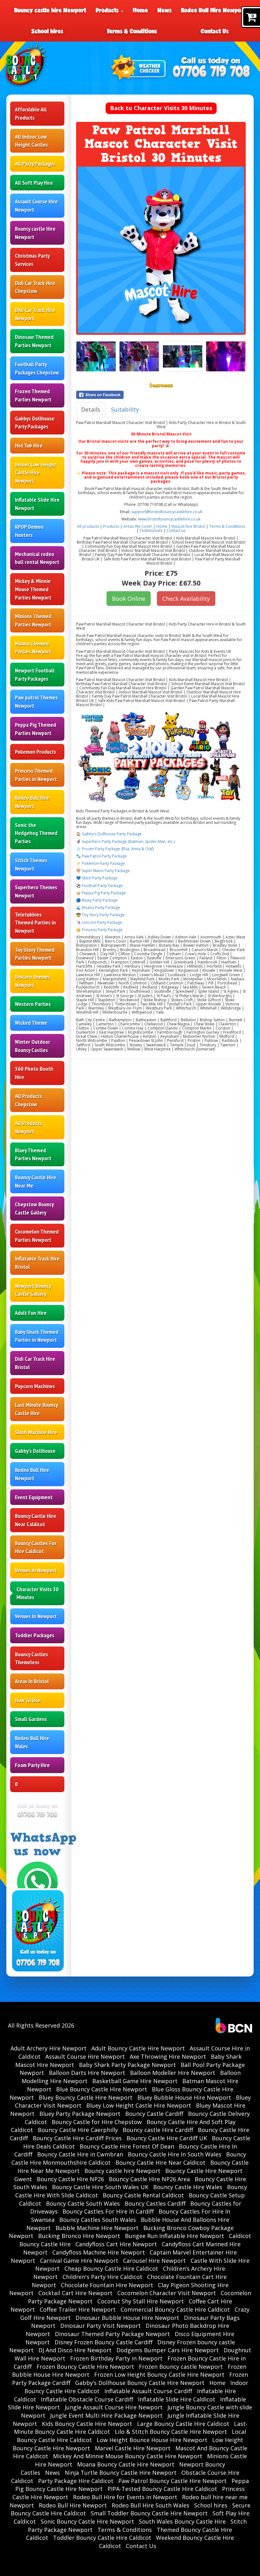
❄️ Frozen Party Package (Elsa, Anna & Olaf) (115, 849)
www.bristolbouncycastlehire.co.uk (169, 519)
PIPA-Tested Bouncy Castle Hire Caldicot (162, 2489)
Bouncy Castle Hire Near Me (36, 1181)
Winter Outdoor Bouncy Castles (32, 1046)
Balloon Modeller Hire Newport (173, 2073)
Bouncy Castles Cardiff (155, 2203)
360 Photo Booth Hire (34, 1073)
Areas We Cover (138, 526)
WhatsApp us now (43, 1844)
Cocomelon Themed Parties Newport (37, 1236)
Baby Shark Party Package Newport (127, 2065)
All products (88, 526)
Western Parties (33, 1004)
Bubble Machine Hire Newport (97, 2228)
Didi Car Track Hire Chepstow (35, 287)
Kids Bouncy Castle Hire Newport (87, 2424)
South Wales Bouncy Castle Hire (182, 2521)
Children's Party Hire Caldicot (102, 2277)
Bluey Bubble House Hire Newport (184, 2097)
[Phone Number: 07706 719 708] (211, 72)
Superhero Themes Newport (36, 891)
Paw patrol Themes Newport (36, 702)
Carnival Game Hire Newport (79, 2261)
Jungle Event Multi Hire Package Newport (106, 2415)
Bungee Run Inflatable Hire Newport (175, 2236)
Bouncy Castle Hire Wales (188, 2187)
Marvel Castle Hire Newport (133, 2448)
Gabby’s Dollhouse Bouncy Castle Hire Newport (140, 2383)
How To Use (28, 1700)
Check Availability (186, 599)
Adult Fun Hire (31, 1313)
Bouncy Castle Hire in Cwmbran (80, 2154)
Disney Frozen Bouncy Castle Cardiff (104, 2342)
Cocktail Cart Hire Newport (75, 2293)
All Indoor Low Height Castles (31, 141)
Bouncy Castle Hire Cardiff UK (167, 2138)
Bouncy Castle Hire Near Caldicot (36, 1520)
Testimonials (151, 530)
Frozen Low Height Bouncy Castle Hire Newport (159, 2374)
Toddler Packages (35, 1635)
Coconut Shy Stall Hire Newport (141, 2301)
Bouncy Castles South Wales (98, 2220)
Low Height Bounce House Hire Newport (152, 2440)
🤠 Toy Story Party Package (100, 915)
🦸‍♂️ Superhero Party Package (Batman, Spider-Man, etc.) (125, 841)
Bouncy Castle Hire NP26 (70, 2179)
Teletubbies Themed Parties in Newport (35, 923)
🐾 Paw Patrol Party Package (101, 856)
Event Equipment (34, 1497)
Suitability (125, 409)
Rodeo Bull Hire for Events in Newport (125, 2497)
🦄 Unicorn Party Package (99, 922)
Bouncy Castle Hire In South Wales (175, 2154)
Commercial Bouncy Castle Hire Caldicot (175, 2309)
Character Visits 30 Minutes (38, 1593)
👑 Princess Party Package (99, 930)
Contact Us (215, 31)
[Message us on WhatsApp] (37, 1881)
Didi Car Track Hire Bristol (35, 1363)
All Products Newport (28, 1127)
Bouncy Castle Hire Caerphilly (78, 2130)
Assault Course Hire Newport (36, 205)
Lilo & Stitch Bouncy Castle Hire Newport (171, 2432)
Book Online (129, 599)
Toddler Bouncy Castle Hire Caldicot (102, 2538)
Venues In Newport (36, 1570)
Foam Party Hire (32, 1765)
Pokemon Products (36, 752)
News (165, 10)
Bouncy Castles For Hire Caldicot (36, 1547)
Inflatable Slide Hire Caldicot (177, 2399)
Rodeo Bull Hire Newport (213, 10)
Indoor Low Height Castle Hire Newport (36, 473)
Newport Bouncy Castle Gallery (33, 1290)
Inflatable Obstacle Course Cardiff (87, 2399)
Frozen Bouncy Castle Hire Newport (85, 2367)
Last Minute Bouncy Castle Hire (36, 1409)
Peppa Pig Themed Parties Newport (36, 729)
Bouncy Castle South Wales (83, 2203)
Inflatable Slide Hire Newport (37, 504)
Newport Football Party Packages (35, 675)
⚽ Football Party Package (99, 886)
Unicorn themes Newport (32, 981)
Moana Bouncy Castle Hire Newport (126, 2464)
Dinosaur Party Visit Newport (101, 2326)
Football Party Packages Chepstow (37, 368)
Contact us (176, 530)
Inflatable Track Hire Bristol (37, 1263)
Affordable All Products (31, 113)
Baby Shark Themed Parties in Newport (37, 1336)
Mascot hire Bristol (188, 526)
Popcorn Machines (35, 1386)
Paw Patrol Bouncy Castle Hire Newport (172, 2481)
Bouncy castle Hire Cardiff (158, 2130)
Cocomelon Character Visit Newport (167, 2293)
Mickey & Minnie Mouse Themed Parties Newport (33, 589)
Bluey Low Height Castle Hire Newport (139, 2105)
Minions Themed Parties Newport (33, 620)
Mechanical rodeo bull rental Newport (37, 558)
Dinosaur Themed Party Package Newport (112, 2334)
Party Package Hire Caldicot (76, 2481)
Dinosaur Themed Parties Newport (34, 341)
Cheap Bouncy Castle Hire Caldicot (111, 2268)
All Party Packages (35, 164)
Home (140, 10)
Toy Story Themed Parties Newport (35, 954)
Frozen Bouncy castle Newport (181, 2367)
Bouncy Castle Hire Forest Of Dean (127, 2146)
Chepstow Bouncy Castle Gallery (34, 1208)
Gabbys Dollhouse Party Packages (35, 423)
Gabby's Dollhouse (35, 1451)
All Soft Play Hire (34, 183)
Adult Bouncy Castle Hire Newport (138, 2048)
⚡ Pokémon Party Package (101, 863)
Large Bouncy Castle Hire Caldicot (183, 2424)
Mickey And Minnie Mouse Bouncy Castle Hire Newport (128, 2456)
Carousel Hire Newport (154, 2261)
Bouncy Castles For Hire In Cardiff (108, 2211)
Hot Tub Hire (29, 445)
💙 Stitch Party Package (97, 878)
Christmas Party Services (32, 260)
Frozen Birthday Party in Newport (116, 2358)
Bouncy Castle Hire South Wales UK (100, 2187)
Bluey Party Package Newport (80, 2114)
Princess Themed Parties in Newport (36, 775)
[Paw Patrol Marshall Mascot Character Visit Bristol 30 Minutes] (161, 250)
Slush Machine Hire (36, 1432)
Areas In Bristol (32, 1681)
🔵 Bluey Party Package (97, 900)
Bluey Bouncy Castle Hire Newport (86, 2097)
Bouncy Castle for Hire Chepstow (97, 2122)
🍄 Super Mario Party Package (103, 871)
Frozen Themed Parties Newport (33, 395)
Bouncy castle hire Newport (50, 10)
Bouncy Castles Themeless (31, 1658)
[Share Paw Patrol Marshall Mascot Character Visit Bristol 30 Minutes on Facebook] (161, 395)
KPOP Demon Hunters (29, 531)
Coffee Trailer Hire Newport (78, 2309)
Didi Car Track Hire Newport (35, 314)
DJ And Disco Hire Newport (75, 2350)
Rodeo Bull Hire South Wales (150, 2505)
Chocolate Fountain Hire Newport (107, 2285)
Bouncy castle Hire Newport (35, 233)
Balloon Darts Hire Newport (87, 2073)
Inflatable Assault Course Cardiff (148, 2391)
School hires (47, 31)
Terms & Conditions (132, 31)
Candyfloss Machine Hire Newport (99, 2252)
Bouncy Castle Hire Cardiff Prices (77, 2138)
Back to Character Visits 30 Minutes (161, 108)
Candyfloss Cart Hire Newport (116, 2244)
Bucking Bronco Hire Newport (79, 2236)
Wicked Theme (31, 1023)
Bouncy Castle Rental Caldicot (143, 2195)
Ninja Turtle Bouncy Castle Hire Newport (121, 2473)
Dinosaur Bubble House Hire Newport (127, 2318)
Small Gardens (31, 1719)
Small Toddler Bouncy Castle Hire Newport (149, 2513)
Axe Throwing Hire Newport (168, 2056)
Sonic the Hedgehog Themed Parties (36, 833)
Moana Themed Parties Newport (33, 648)
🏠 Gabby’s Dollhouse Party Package (109, 834)
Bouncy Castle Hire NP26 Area (149, 2179)
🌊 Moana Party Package (98, 907)
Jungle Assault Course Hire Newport (114, 2407)
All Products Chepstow (28, 1100)
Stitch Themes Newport (31, 864)
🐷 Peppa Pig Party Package (101, 893)
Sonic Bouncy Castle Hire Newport (87, 2521)
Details (91, 409)
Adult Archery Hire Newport (49, 2048)
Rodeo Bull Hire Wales (32, 1742)
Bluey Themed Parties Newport (33, 1154)
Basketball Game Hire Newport (135, 2081)
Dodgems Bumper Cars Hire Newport (168, 2350)
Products (108, 10)
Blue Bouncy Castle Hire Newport (102, 2089)
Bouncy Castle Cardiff (154, 2114)
